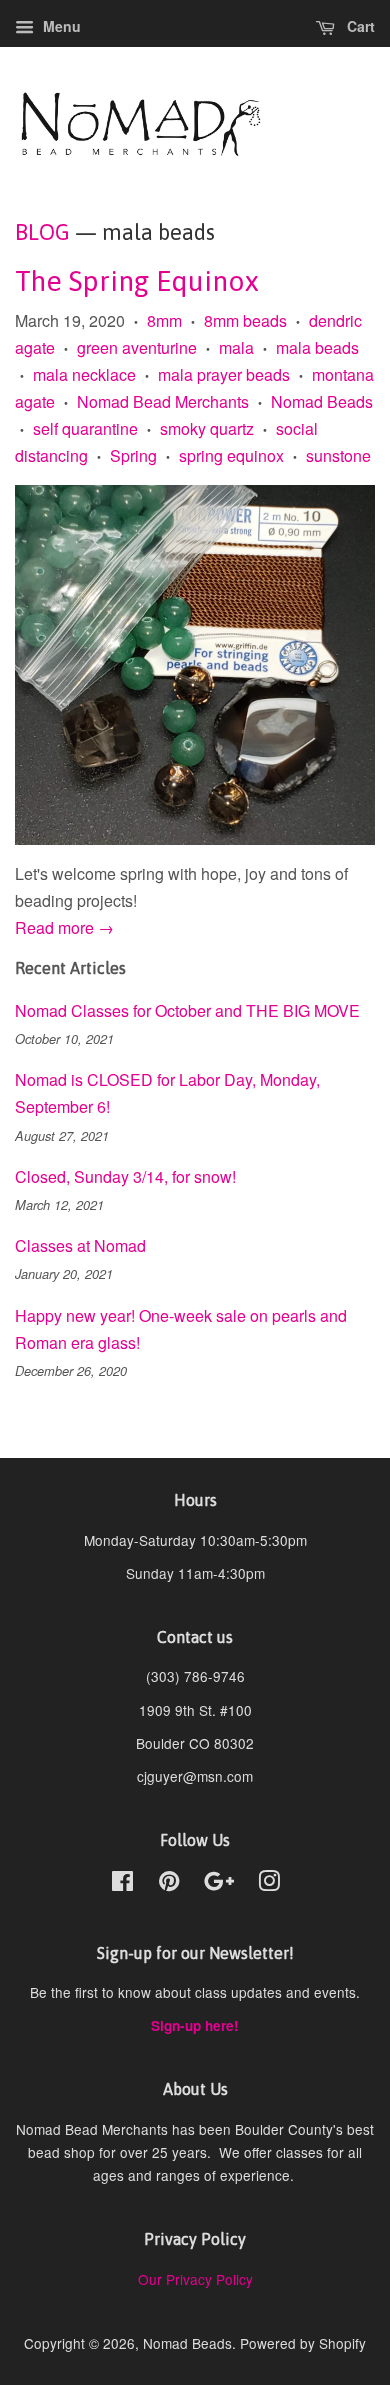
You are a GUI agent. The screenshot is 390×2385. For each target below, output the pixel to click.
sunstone (338, 455)
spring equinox (231, 455)
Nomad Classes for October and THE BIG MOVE (187, 1010)
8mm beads (245, 320)
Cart (359, 26)
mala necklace (84, 374)
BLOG (42, 232)
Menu (60, 26)
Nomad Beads (322, 401)
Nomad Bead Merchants (163, 401)
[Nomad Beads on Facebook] (122, 1884)
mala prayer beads (224, 374)
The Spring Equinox (137, 281)
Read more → (64, 927)
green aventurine (137, 347)
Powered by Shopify (303, 2343)
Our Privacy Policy (195, 2279)
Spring (133, 455)
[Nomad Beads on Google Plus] (219, 1884)
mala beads (317, 347)
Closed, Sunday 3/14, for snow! (125, 1176)
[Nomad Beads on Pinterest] (169, 1884)
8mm (164, 320)
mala (236, 347)
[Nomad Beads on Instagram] (269, 1884)
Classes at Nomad (80, 1245)
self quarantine (85, 428)
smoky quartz (207, 428)
